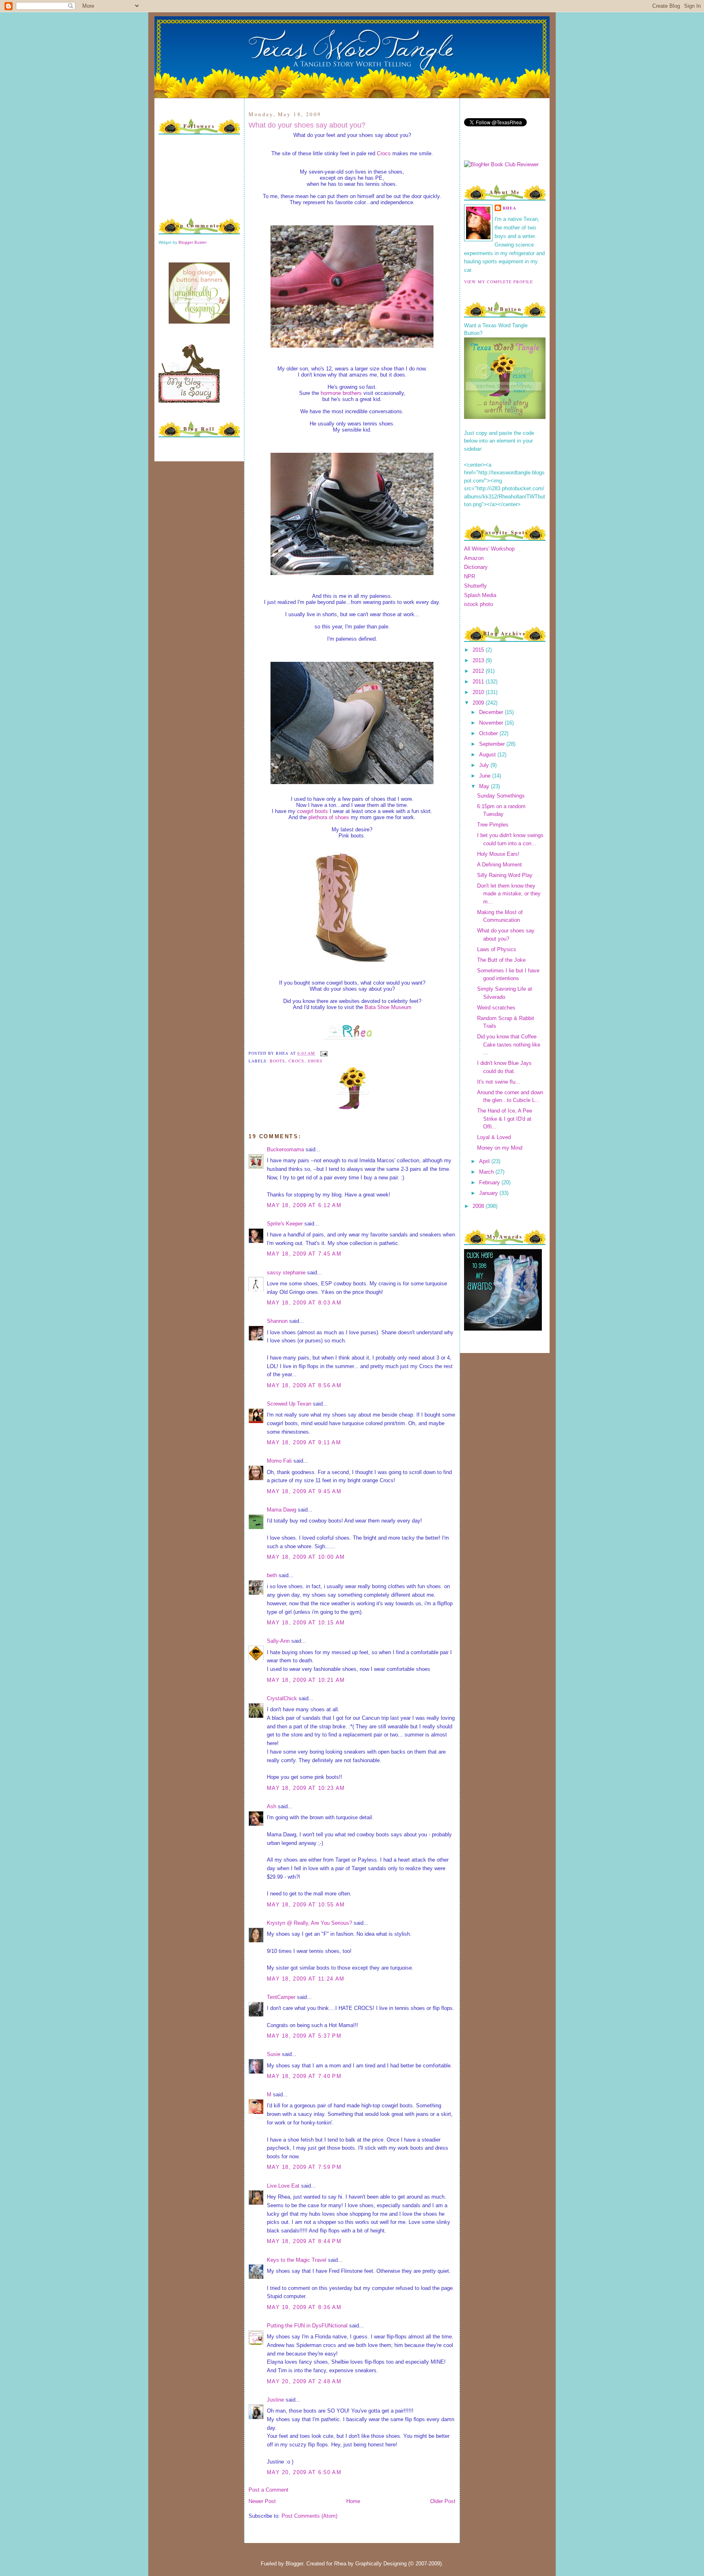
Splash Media (480, 595)
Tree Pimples (493, 825)
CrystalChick (282, 1698)
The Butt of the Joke (501, 960)
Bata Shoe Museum (388, 1007)
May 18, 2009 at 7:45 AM (304, 1254)
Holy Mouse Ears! (498, 854)
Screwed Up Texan (289, 1404)
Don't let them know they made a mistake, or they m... (509, 894)
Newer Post (262, 2501)
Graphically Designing (381, 2564)
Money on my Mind (500, 1148)
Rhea (509, 208)
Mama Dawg (282, 1510)
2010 (479, 692)
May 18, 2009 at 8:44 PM (304, 2241)
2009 (479, 703)
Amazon (474, 558)
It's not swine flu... (499, 1082)
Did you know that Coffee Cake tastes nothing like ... (509, 1045)
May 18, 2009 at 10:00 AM (306, 1557)
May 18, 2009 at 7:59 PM (304, 2167)
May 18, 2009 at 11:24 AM (306, 1979)
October (489, 733)
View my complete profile (498, 282)
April (485, 1161)
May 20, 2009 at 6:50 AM (304, 2472)
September (493, 744)
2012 (479, 671)
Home (353, 2501)
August (488, 755)
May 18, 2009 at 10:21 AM (306, 1680)
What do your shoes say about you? (307, 125)
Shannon (277, 1321)
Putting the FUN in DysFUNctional (307, 2326)
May (485, 786)
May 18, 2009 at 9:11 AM (304, 1442)
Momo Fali (279, 1461)
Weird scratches (496, 1008)
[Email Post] (323, 1053)
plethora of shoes (329, 817)
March (487, 1172)
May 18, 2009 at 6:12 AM (304, 1205)
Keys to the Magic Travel (297, 2260)
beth (272, 1575)
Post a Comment (268, 2490)
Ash (272, 1806)
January (489, 1193)
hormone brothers (341, 393)
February (490, 1182)
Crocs (384, 153)
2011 (479, 682)
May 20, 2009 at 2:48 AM (304, 2381)
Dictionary (476, 567)
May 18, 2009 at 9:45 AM (304, 1491)
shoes (315, 1061)
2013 (479, 660)
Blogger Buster (192, 242)
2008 (479, 1206)
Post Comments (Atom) (309, 2516)
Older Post (443, 2501)
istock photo (478, 604)
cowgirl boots (312, 811)
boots (277, 1061)
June (486, 776)
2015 (479, 650)
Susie (274, 2054)
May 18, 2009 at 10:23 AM (306, 1788)
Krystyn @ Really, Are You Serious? (309, 1923)
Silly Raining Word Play (505, 875)
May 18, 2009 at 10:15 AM (306, 1623)
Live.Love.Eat (283, 2186)
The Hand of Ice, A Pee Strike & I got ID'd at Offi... (505, 1119)
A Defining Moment (499, 865)
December (492, 712)
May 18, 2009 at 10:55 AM (306, 1905)
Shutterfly (475, 586)
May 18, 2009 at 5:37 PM (304, 2036)
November (492, 723)
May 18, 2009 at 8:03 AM (304, 1303)
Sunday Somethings (501, 796)
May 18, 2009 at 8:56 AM (304, 1385)
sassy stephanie (286, 1273)
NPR (470, 576)
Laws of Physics (497, 949)
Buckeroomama (285, 1149)
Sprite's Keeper (285, 1224)
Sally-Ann (278, 1641)
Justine (275, 2400)
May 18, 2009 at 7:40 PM (304, 2076)
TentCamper (281, 1997)
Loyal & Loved (494, 1137)
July (485, 765)
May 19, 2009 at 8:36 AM (304, 2307)
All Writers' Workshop (489, 549)
